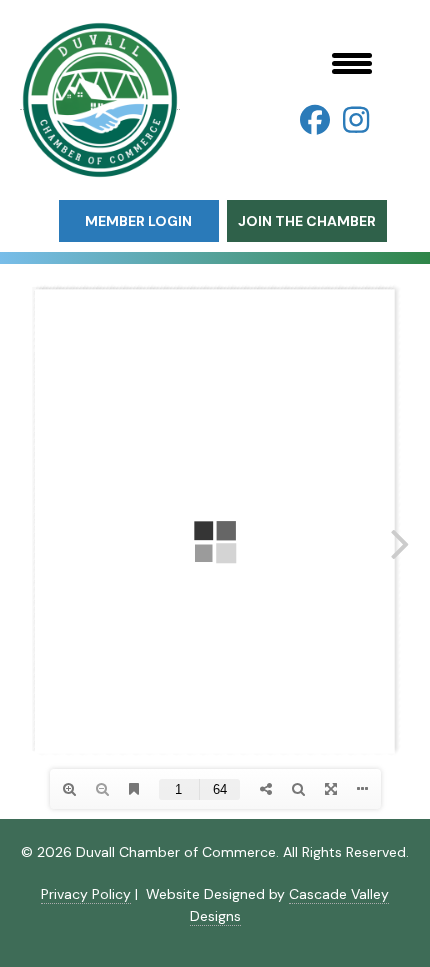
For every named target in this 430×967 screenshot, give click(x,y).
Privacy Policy (86, 894)
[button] (315, 120)
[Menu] (352, 63)
